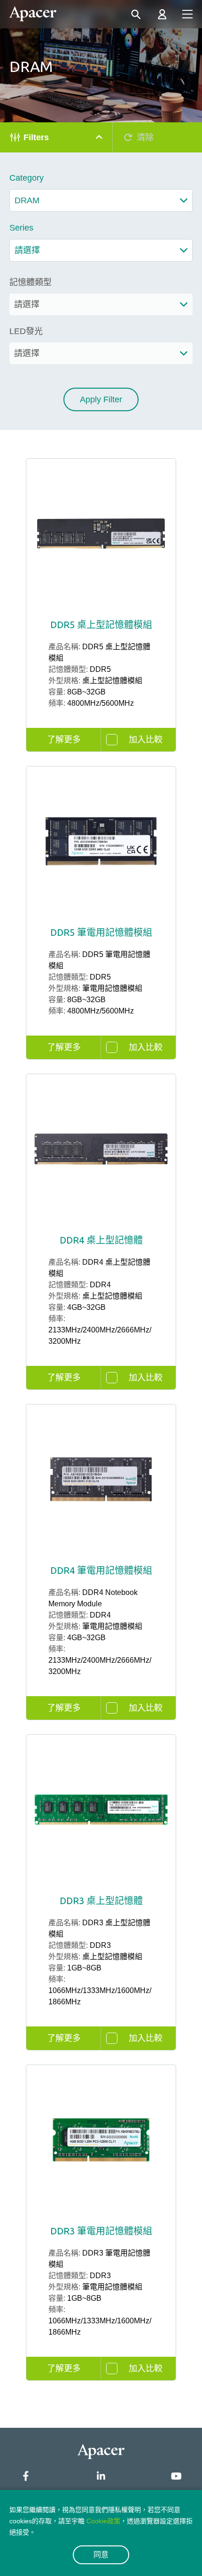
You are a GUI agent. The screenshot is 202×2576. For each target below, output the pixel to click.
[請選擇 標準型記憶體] (101, 250)
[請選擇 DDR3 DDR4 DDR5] (101, 304)
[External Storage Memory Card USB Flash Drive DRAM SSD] (101, 200)
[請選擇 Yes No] (101, 353)
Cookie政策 (103, 2521)
